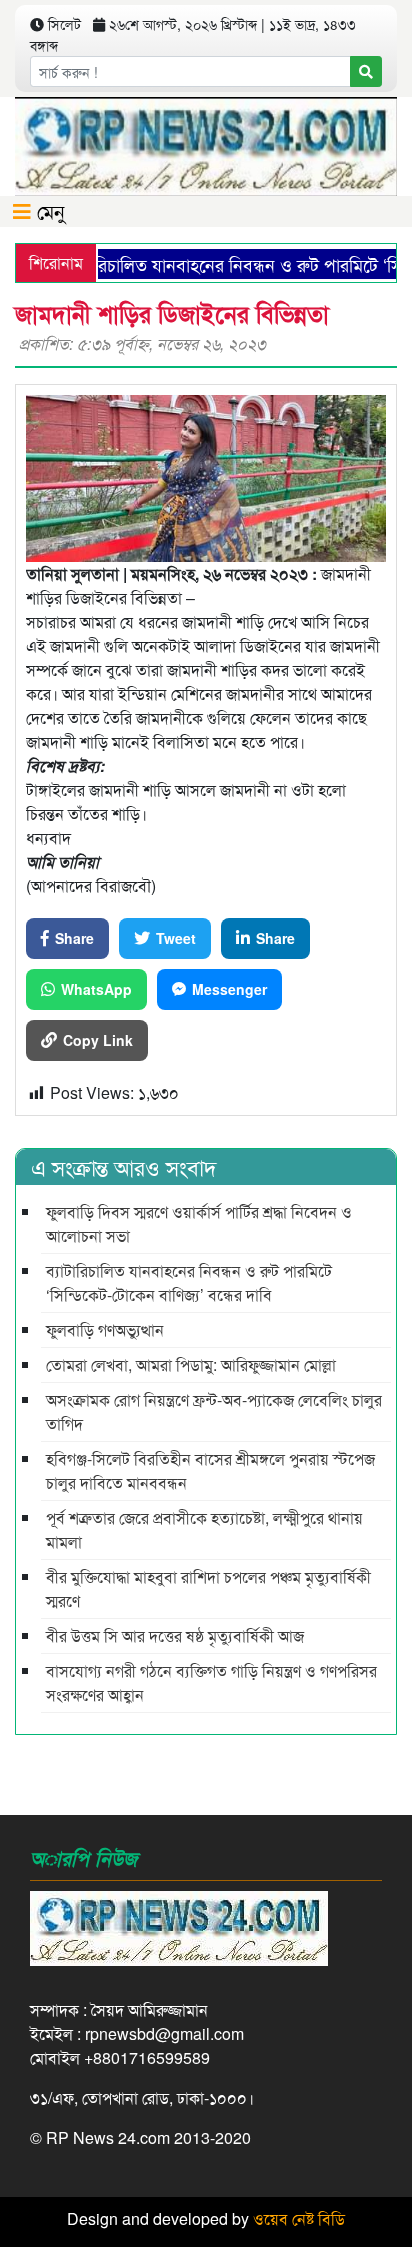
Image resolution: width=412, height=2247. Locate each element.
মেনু (48, 210)
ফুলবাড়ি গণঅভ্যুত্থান (105, 1329)
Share (74, 938)
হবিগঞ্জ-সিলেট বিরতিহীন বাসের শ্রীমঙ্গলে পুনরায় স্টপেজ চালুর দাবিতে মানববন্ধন (210, 1470)
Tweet (176, 938)
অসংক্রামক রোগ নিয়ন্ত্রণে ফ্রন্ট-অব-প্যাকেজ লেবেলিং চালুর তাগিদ (214, 1411)
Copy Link (98, 1040)
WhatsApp (96, 989)
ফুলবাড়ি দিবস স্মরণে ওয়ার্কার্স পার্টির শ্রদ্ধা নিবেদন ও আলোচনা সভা (199, 1223)
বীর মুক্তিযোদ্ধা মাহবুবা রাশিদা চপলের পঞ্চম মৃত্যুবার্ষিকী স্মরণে (208, 1588)
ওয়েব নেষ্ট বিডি (299, 2218)
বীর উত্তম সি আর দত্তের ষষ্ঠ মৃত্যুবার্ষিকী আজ (175, 1635)
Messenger (229, 989)
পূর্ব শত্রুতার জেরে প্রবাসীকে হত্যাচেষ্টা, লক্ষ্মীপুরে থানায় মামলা (204, 1529)
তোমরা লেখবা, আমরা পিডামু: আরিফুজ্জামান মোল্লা (191, 1364)
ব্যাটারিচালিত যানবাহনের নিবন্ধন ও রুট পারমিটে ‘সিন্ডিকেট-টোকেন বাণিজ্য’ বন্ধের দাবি (189, 1282)
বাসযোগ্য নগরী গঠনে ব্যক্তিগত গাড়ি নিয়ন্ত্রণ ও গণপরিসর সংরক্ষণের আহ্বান (211, 1682)
